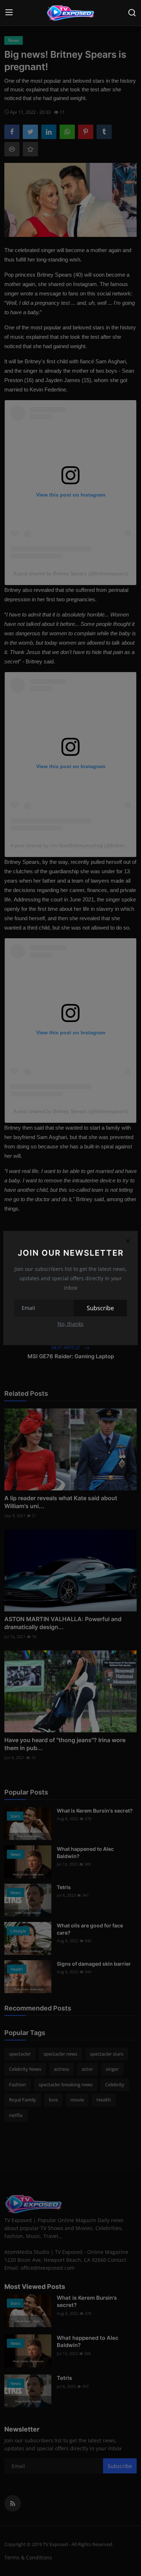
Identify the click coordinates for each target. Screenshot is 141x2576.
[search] (132, 13)
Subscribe (100, 1308)
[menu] (9, 13)
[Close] (128, 1241)
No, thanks (70, 1324)
